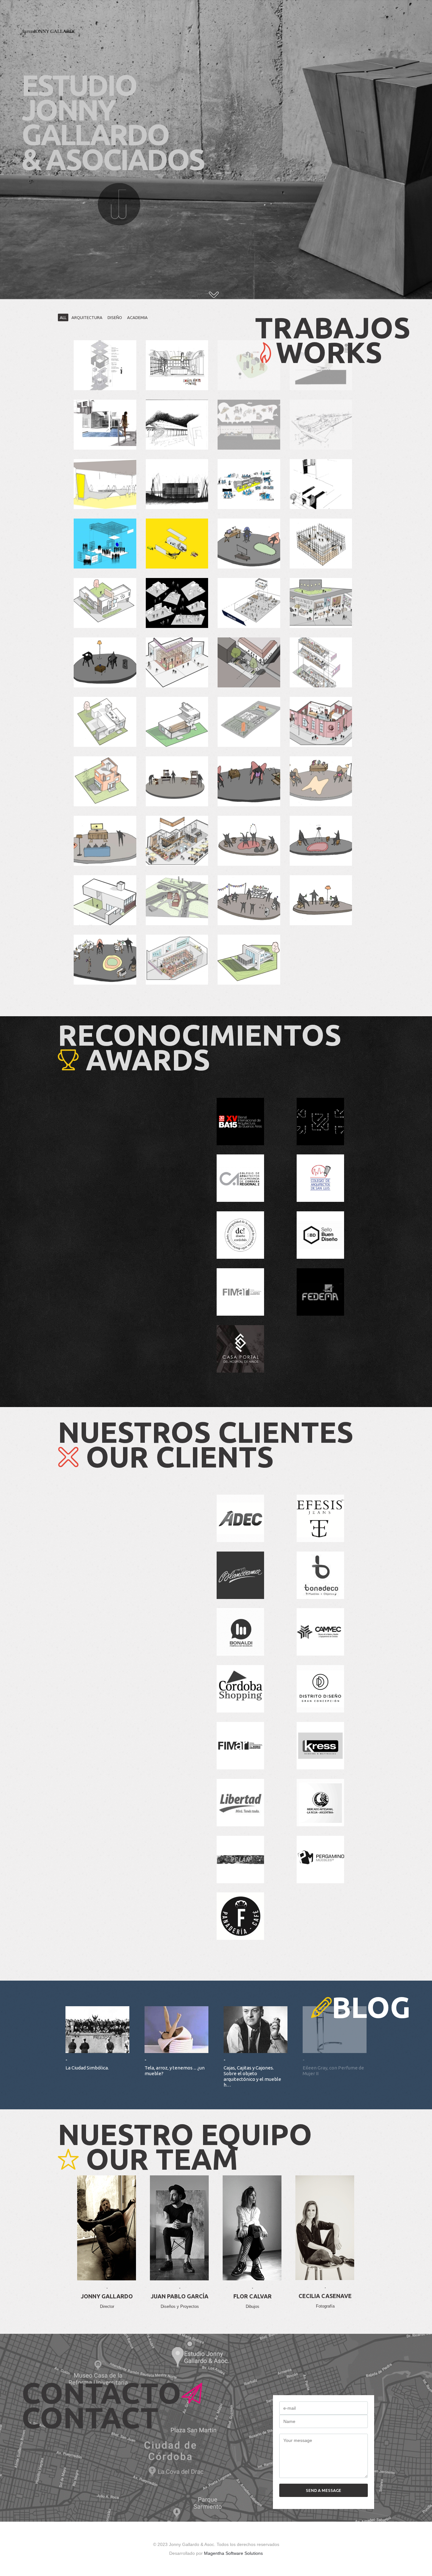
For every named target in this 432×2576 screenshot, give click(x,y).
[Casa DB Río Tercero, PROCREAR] (105, 722)
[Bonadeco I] (321, 603)
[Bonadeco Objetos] (177, 662)
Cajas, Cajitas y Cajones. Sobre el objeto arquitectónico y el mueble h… (252, 2076)
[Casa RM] (321, 365)
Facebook (107, 2242)
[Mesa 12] (249, 781)
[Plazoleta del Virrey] (249, 662)
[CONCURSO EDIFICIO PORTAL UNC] (177, 900)
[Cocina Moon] (177, 365)
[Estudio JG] (249, 425)
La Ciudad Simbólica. (87, 2068)
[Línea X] (177, 781)
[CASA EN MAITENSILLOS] (249, 960)
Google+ (107, 2281)
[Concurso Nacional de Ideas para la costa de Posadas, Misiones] (321, 425)
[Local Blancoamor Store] (321, 662)
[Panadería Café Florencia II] (177, 544)
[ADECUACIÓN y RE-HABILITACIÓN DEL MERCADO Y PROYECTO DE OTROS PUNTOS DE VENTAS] (321, 722)
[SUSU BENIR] (321, 841)
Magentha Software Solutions (233, 2553)
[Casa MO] (105, 781)
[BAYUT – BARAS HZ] (321, 781)
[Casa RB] (105, 900)
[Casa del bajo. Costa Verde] (177, 484)
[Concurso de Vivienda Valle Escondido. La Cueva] (105, 425)
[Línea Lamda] (105, 960)
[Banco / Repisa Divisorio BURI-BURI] (249, 900)
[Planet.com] (249, 603)
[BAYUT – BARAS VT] (105, 841)
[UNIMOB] (249, 365)
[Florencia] (177, 841)
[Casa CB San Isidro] (105, 603)
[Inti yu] (249, 841)
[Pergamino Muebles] (177, 603)
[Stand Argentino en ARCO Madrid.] (249, 484)
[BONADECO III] (177, 960)
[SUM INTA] (105, 365)
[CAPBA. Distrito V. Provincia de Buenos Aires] (321, 484)
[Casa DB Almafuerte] (177, 722)
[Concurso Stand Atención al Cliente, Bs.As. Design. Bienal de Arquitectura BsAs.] (105, 484)
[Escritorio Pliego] (249, 544)
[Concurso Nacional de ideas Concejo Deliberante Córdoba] (177, 425)
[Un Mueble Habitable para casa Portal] (321, 544)
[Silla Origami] (105, 662)
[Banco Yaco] (321, 900)
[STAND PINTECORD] (105, 544)
